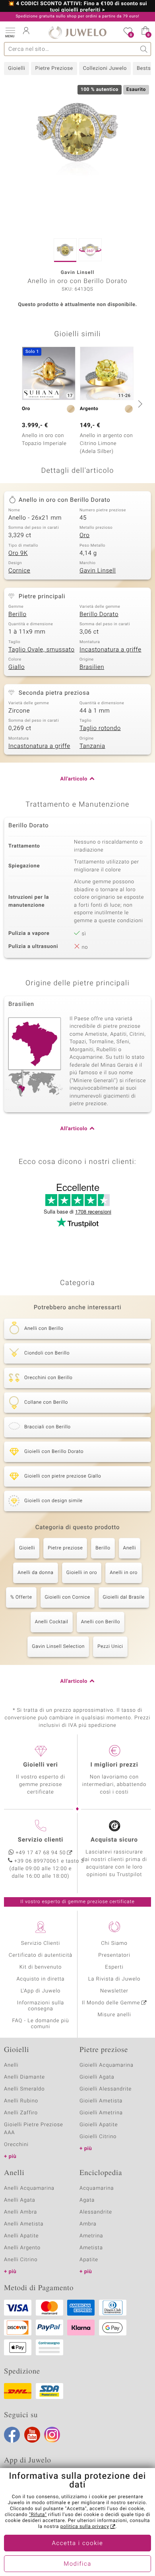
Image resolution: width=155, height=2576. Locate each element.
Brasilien (92, 667)
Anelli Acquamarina (29, 2188)
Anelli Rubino (21, 2101)
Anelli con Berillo (101, 1622)
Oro (84, 536)
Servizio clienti (41, 1840)
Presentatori (114, 1955)
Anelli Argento (22, 2248)
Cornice (19, 571)
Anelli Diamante (24, 2077)
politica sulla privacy (85, 2527)
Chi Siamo (114, 1943)
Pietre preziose (65, 1548)
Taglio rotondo (100, 728)
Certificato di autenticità (41, 1955)
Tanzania (92, 746)
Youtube (32, 2435)
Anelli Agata (20, 2200)
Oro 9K (18, 553)
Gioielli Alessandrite (106, 2089)
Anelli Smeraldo (24, 2089)
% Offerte (21, 1597)
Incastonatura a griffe (110, 650)
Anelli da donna (36, 1573)
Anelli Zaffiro (21, 2113)
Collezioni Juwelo (105, 68)
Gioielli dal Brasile (124, 1597)
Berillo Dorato (99, 615)
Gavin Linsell (98, 571)
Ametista (91, 2248)
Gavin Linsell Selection (58, 1647)
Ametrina (91, 2236)
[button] (10, 32)
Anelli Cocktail (52, 1622)
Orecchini (16, 2145)
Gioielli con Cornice (68, 1597)
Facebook (12, 2435)
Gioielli (16, 68)
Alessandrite (96, 2212)
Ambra (88, 2224)
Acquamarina (97, 2188)
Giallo (16, 667)
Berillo (17, 615)
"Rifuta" (38, 2515)
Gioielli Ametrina (101, 2113)
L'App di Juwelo (41, 1991)
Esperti (114, 1967)
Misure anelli (114, 2015)
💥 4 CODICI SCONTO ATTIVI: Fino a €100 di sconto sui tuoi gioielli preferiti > (77, 7)
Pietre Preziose (54, 68)
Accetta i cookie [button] (78, 2543)
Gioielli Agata (97, 2077)
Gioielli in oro (82, 1573)
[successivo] (139, 404)
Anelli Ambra (20, 2212)
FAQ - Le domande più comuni (40, 2024)
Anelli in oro (124, 1573)
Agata (87, 2200)
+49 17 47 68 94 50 (41, 1853)
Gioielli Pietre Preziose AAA (34, 2129)
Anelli (130, 1548)
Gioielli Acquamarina (107, 2065)
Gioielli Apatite (99, 2125)
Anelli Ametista (24, 2224)
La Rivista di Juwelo (114, 1979)
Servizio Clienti (41, 1943)
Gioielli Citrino (98, 2137)
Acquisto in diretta (40, 1979)
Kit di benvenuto (41, 1967)
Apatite (89, 2260)
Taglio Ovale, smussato (42, 650)
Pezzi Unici (110, 1647)
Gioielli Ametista (101, 2101)
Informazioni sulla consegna (41, 2006)
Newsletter (114, 1991)
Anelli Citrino (21, 2260)
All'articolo (74, 779)
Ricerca (144, 49)
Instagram (52, 2435)
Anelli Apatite (21, 2236)
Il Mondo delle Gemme (111, 2003)
